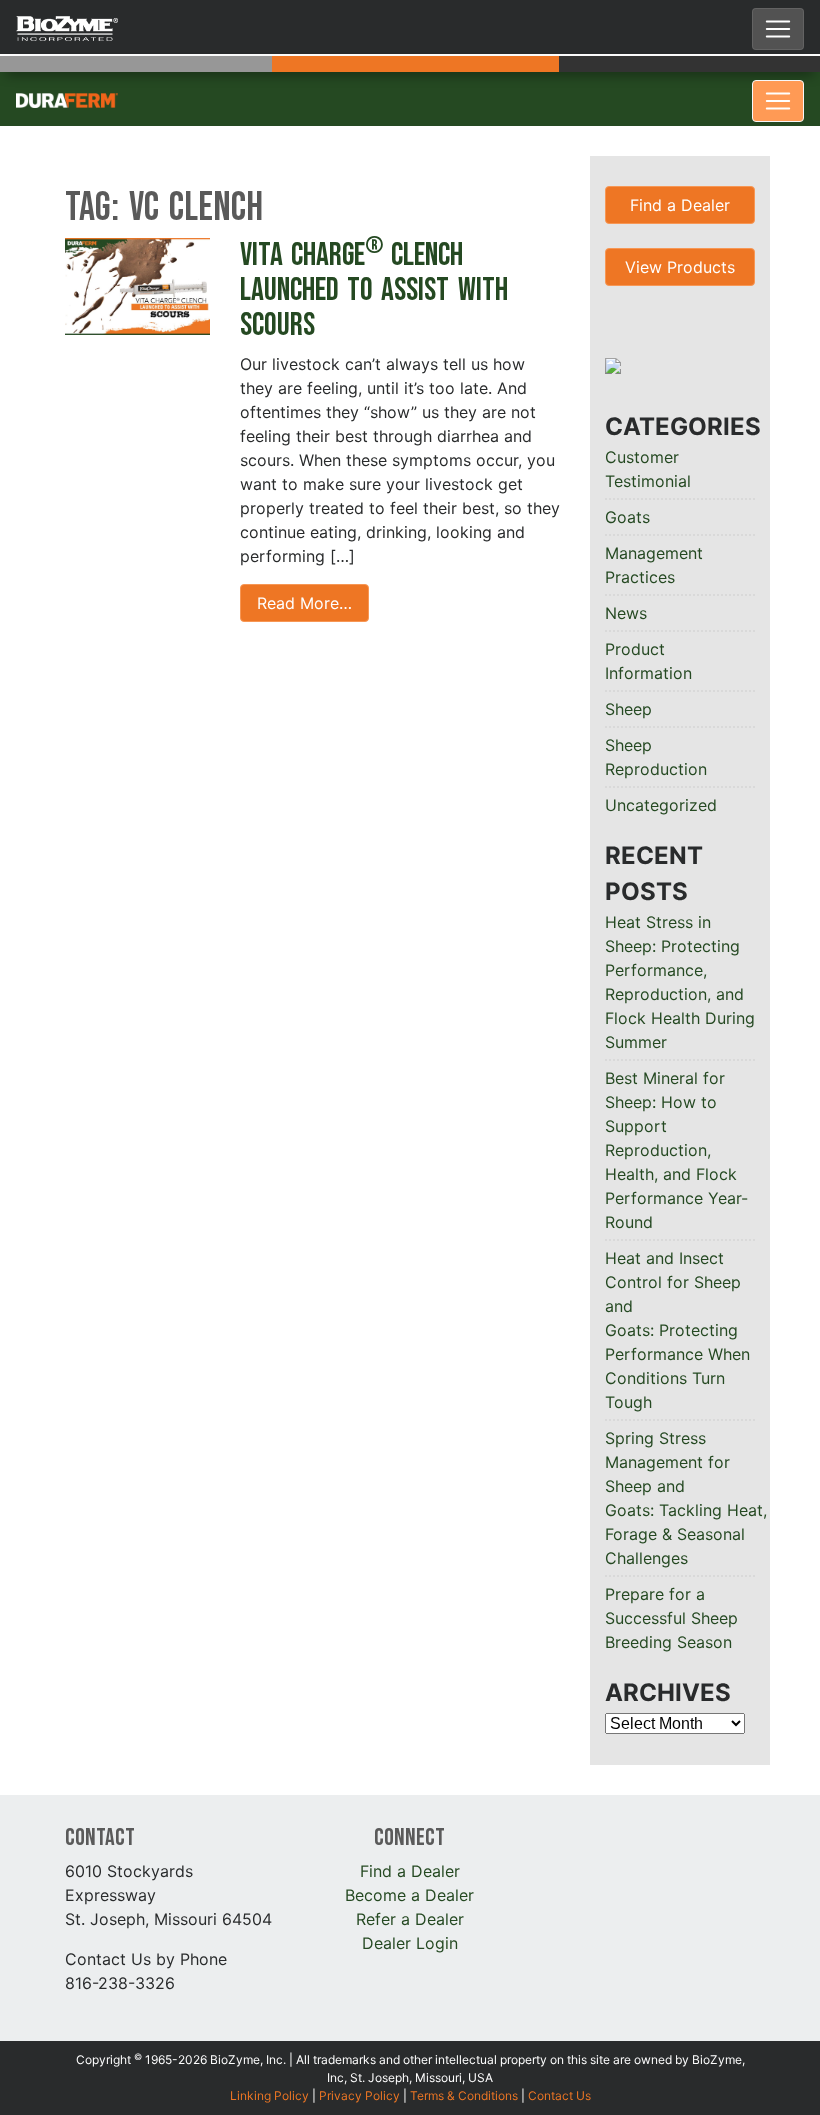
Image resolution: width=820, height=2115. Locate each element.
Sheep (628, 709)
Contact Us (559, 2095)
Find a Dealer (680, 205)
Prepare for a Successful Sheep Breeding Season (671, 1618)
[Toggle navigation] (778, 29)
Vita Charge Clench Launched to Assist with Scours (374, 290)
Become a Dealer (409, 1895)
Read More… (304, 603)
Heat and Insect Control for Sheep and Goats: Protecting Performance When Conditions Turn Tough (677, 1330)
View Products (680, 267)
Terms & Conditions (464, 2095)
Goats (627, 517)
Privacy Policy (359, 2095)
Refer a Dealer (410, 1919)
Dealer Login (410, 1943)
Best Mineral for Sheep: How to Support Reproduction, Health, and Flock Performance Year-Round (676, 1150)
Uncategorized (661, 805)
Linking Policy (269, 2095)
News (626, 613)
